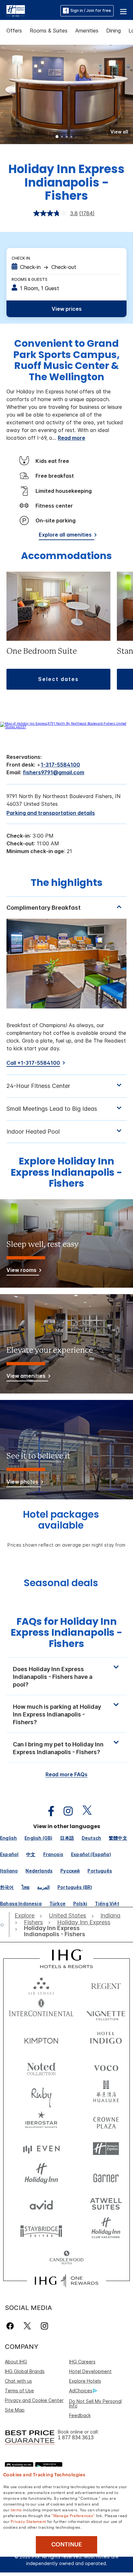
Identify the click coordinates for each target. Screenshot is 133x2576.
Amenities (87, 31)
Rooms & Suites (49, 31)
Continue (67, 2544)
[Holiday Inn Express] (16, 10)
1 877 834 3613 (76, 2438)
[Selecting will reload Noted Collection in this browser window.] (41, 2067)
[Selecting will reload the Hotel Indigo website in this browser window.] (106, 2039)
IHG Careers (82, 2362)
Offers (14, 31)
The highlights (67, 883)
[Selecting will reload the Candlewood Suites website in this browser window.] (66, 2258)
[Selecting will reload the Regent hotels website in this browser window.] (106, 1985)
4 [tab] (72, 137)
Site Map (15, 2410)
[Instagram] (44, 2326)
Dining (113, 31)
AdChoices (81, 2391)
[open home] (5, 1925)
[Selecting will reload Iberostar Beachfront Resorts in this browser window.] (41, 2121)
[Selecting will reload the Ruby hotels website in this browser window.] (41, 2094)
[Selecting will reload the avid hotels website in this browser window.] (41, 2203)
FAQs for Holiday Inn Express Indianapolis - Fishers (66, 1633)
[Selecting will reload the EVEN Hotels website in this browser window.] (41, 2149)
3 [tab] (67, 137)
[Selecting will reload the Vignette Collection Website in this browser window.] (106, 2012)
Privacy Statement (28, 2521)
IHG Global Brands (25, 2371)
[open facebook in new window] (48, 1811)
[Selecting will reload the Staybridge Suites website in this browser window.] (41, 2231)
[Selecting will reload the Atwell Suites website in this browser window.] (106, 2203)
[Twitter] (27, 2326)
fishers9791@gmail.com (54, 772)
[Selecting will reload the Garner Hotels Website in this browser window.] (106, 2176)
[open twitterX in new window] (84, 1811)
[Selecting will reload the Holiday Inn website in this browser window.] (41, 2176)
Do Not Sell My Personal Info (95, 2403)
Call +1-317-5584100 (33, 1063)
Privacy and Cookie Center (34, 2400)
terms (16, 2509)
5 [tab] (76, 137)
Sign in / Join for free (91, 10)
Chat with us (18, 2381)
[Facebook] (11, 2326)
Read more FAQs (66, 1774)
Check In (21, 258)
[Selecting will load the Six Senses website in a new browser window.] (41, 1985)
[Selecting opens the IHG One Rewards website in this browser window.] (66, 2281)
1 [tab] (57, 137)
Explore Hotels (85, 2381)
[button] (123, 11)
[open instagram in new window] (65, 1811)
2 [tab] (62, 137)
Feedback (80, 2415)
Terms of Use (19, 2391)
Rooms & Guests (30, 279)
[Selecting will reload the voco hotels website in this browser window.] (106, 2067)
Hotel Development (90, 2371)
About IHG (16, 2362)
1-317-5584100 (60, 765)
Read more (72, 438)
